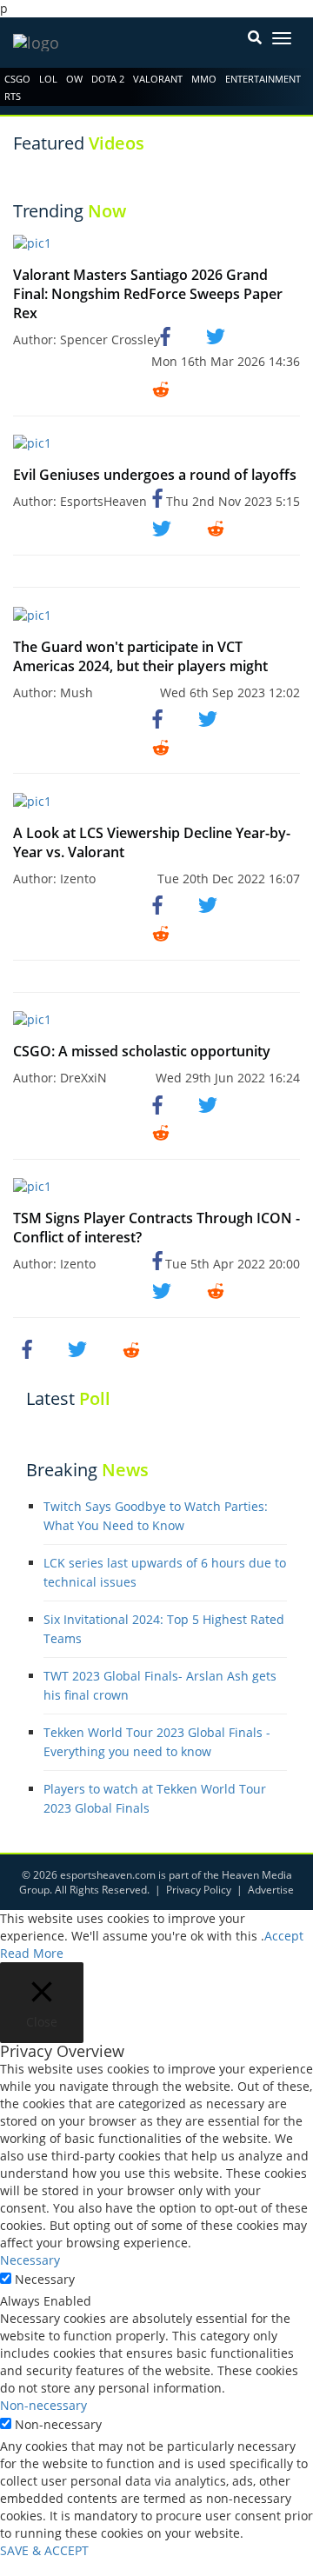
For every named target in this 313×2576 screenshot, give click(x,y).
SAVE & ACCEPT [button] (44, 2550)
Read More (32, 1953)
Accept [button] (284, 1936)
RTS (13, 96)
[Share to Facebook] (168, 336)
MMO (204, 79)
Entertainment (263, 79)
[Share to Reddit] (161, 388)
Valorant (158, 79)
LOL (48, 79)
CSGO (17, 79)
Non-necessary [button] (43, 2405)
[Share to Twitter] (216, 336)
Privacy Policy (199, 1890)
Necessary (45, 2279)
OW (74, 79)
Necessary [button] (30, 2260)
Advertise (271, 1890)
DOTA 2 (108, 79)
